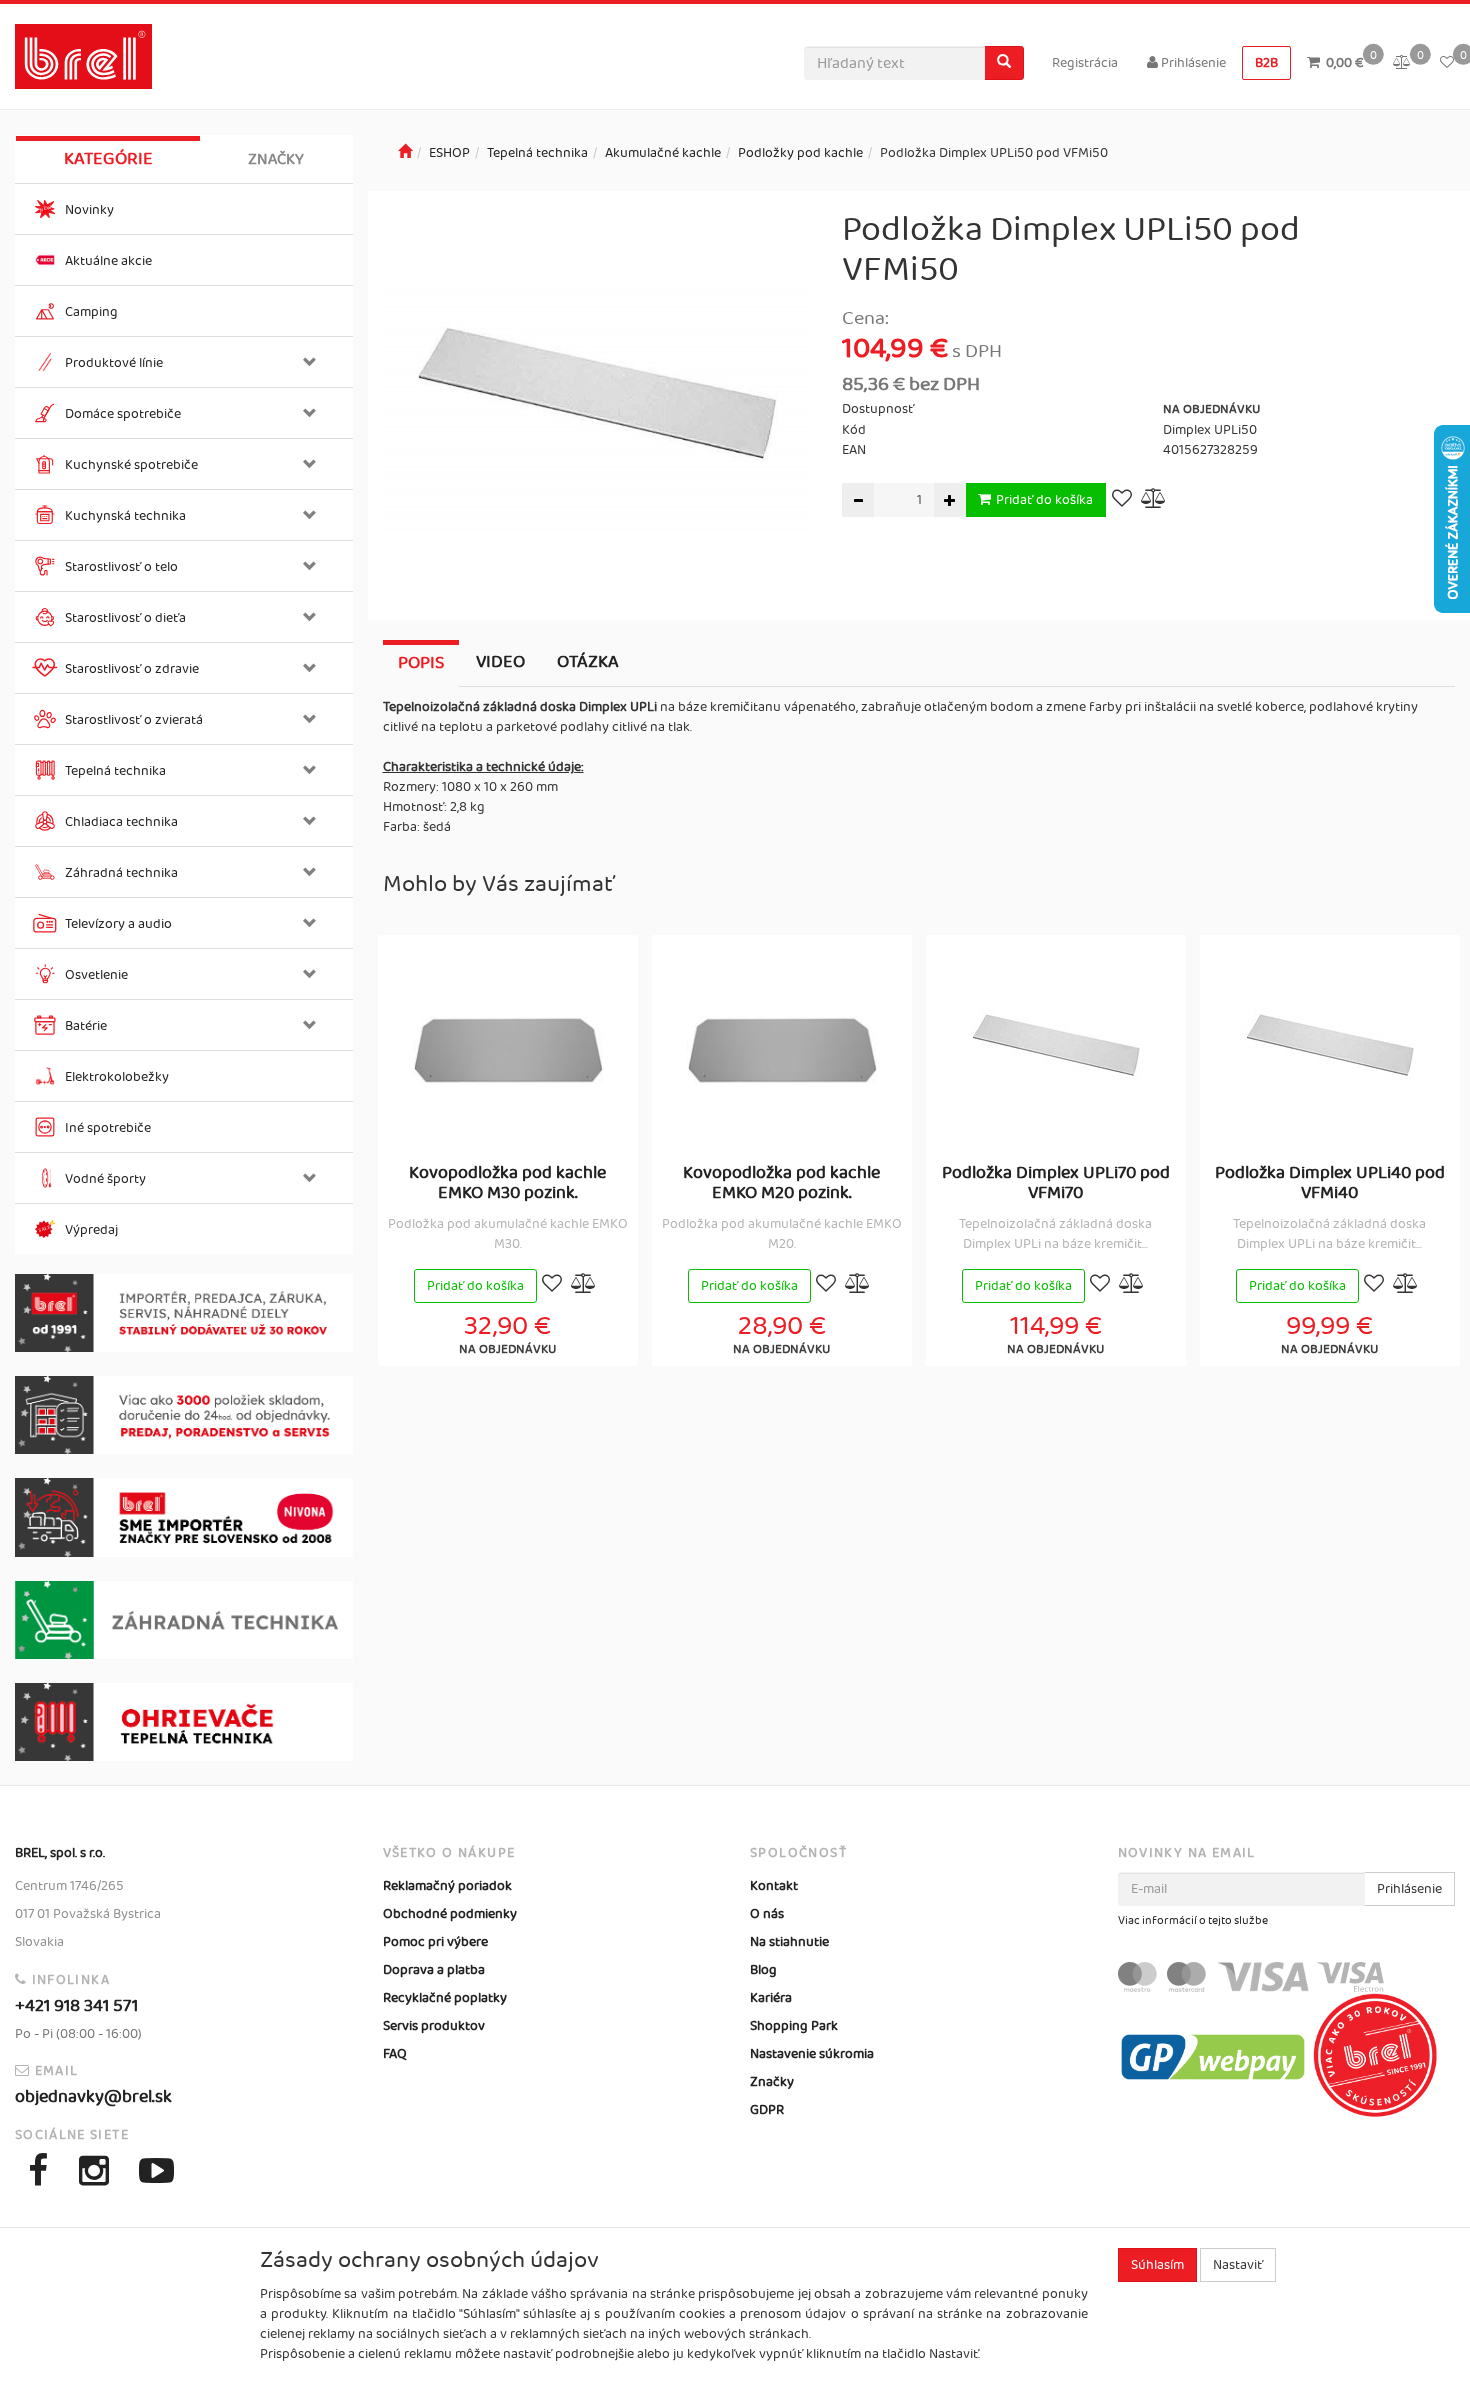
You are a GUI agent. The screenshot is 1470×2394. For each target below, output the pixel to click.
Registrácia (1085, 63)
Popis (421, 663)
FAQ (395, 2054)
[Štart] (405, 153)
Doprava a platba (434, 1970)
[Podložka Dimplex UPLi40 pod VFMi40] (1330, 1050)
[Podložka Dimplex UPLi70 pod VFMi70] (1056, 1050)
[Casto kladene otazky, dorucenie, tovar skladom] (184, 1415)
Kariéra (771, 1998)
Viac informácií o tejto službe (1193, 1921)
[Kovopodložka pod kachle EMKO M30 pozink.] (508, 1050)
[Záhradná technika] (184, 1620)
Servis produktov (434, 2026)
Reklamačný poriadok (447, 1886)
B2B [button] (1266, 63)
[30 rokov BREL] (184, 1313)
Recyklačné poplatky (445, 1998)
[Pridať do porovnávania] (1154, 500)
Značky (276, 159)
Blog (763, 1970)
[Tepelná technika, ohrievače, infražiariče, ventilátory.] (184, 1722)
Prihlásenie (1192, 63)
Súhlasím (1157, 2265)
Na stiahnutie (789, 1942)
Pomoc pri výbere (435, 1942)
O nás (767, 1914)
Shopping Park (794, 2026)
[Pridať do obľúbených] (1122, 500)
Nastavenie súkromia (812, 2054)
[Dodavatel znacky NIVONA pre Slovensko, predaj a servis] (184, 1517)
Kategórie (108, 159)
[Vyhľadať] (1004, 63)
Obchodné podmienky (450, 1914)
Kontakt (774, 1886)
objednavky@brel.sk (93, 2097)
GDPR (767, 2110)
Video (500, 662)
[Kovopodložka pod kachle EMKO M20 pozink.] (782, 1050)
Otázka (588, 662)
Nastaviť (1238, 2265)
